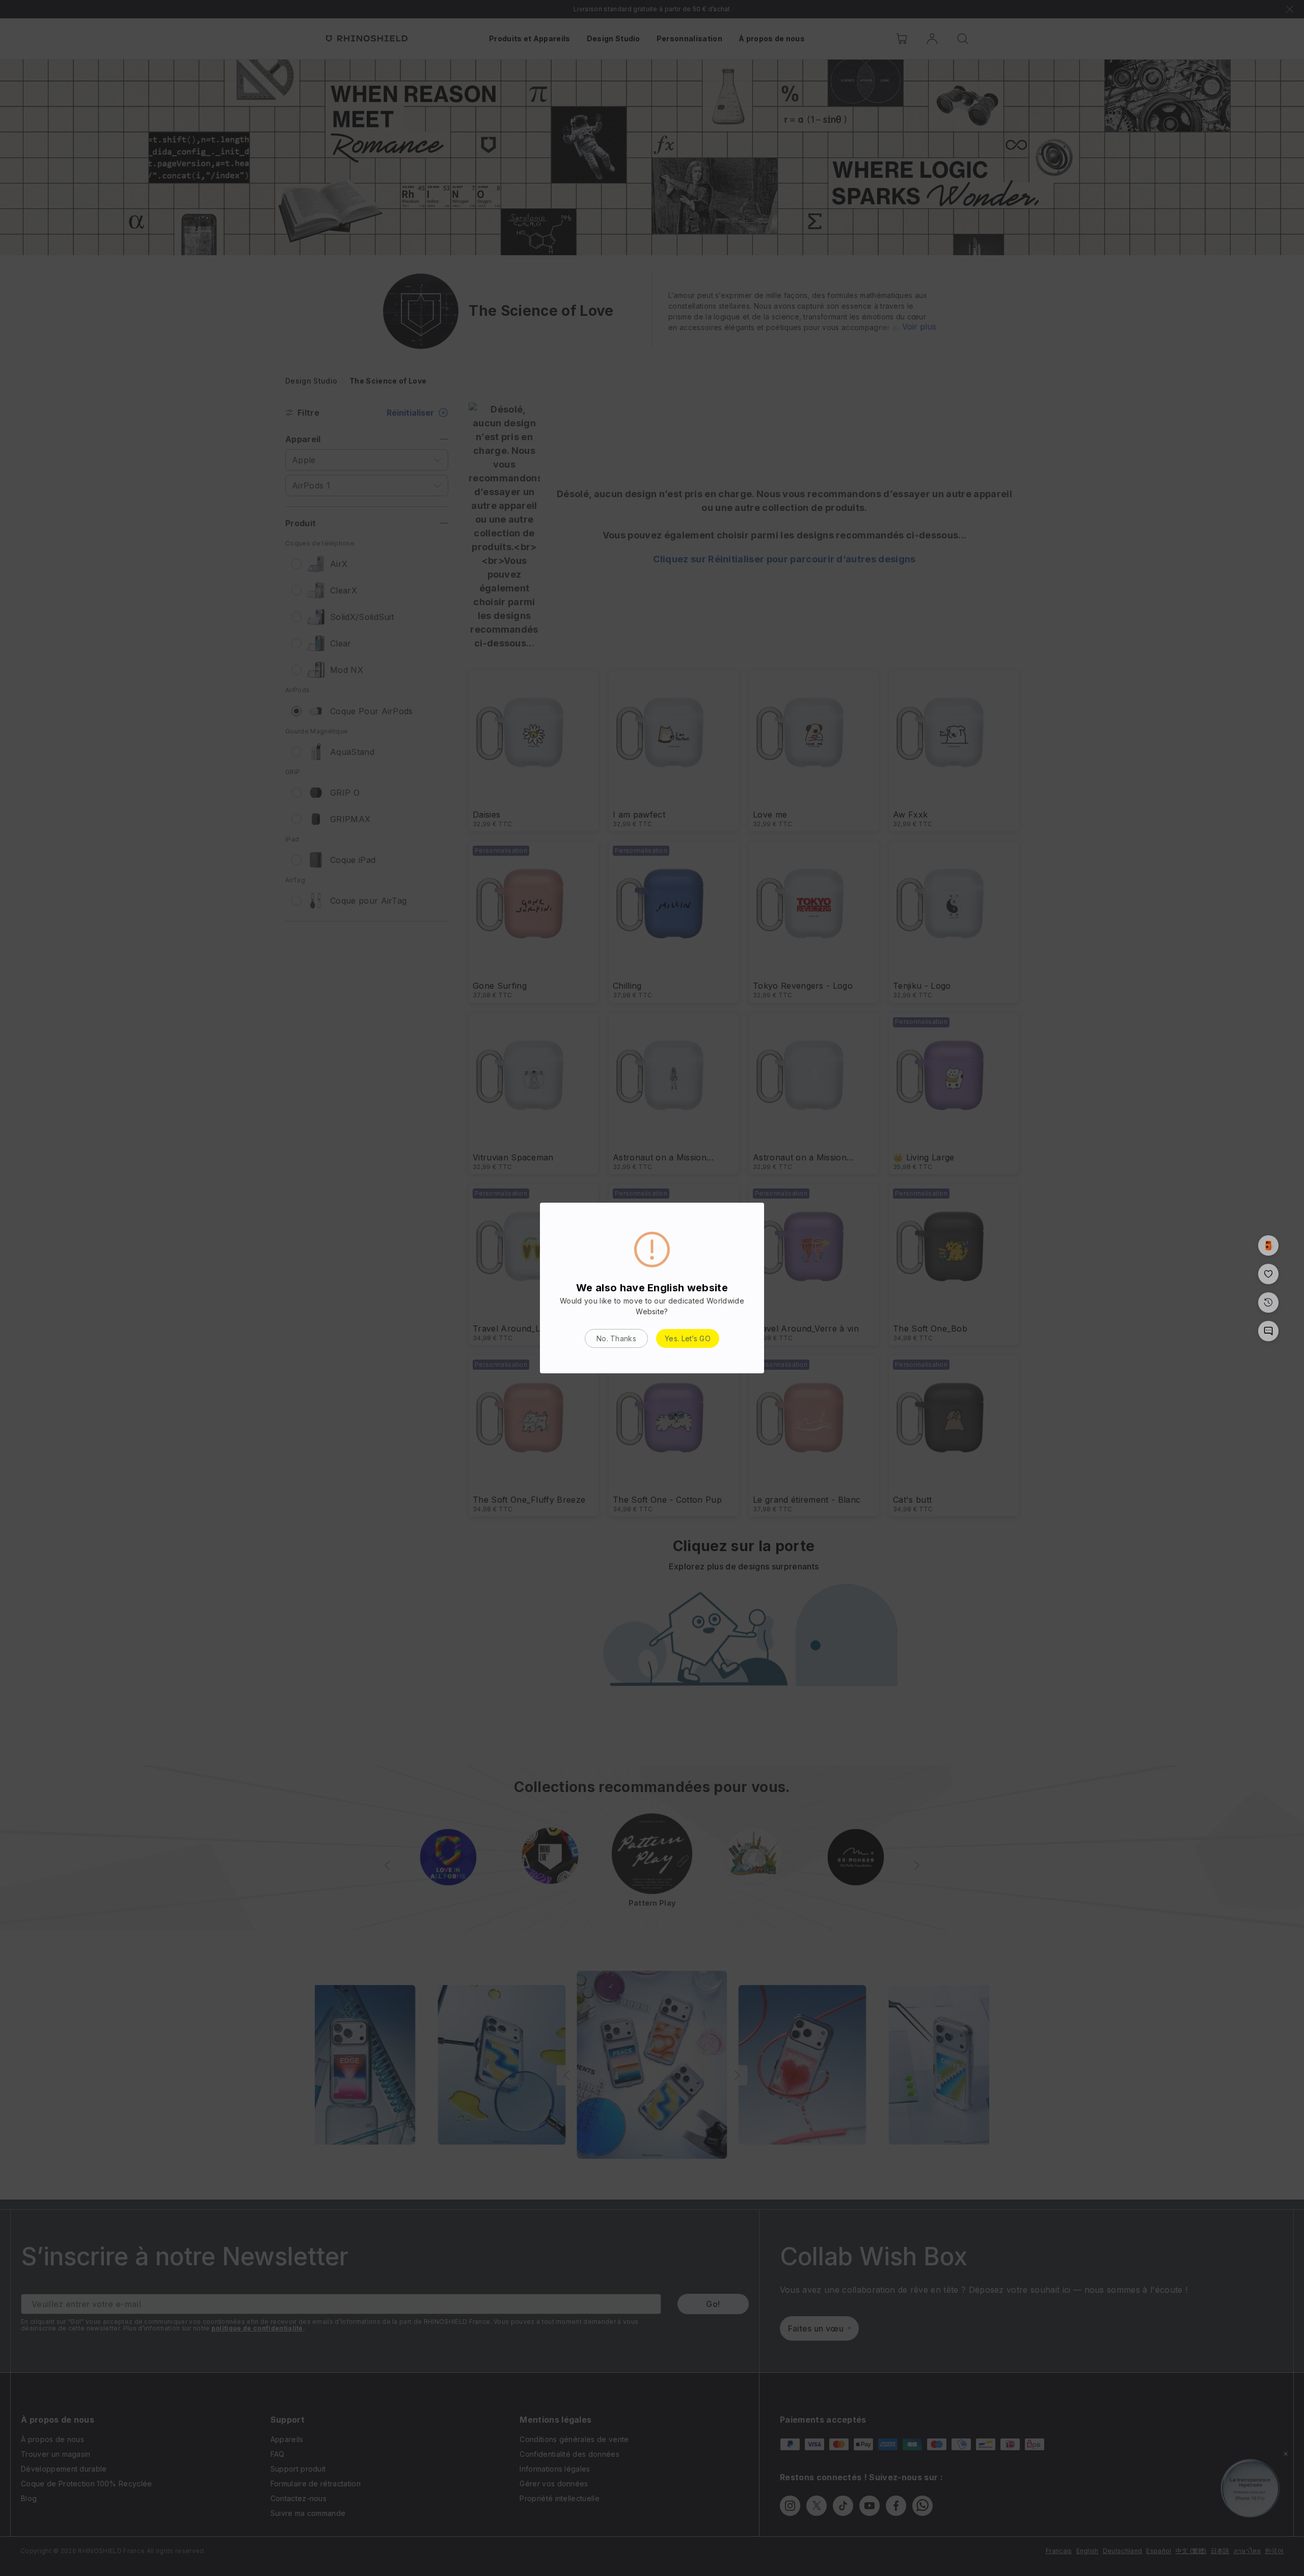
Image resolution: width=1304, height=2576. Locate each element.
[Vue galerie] (1268, 1245)
